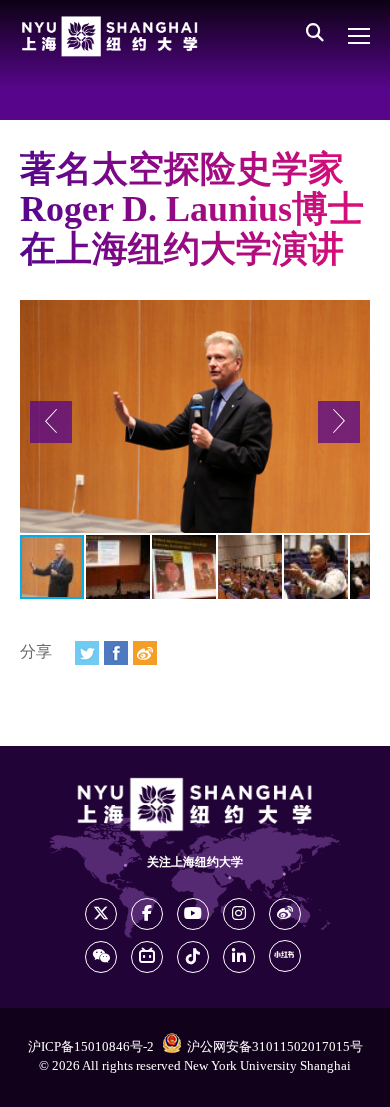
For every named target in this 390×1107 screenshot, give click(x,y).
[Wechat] (101, 957)
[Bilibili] (147, 957)
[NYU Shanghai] (110, 36)
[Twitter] (87, 653)
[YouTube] (193, 914)
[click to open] (359, 36)
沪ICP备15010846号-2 (91, 1047)
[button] (51, 422)
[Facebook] (116, 653)
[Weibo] (145, 653)
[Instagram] (239, 914)
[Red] (285, 956)
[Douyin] (193, 957)
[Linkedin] (239, 957)
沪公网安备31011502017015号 (275, 1047)
